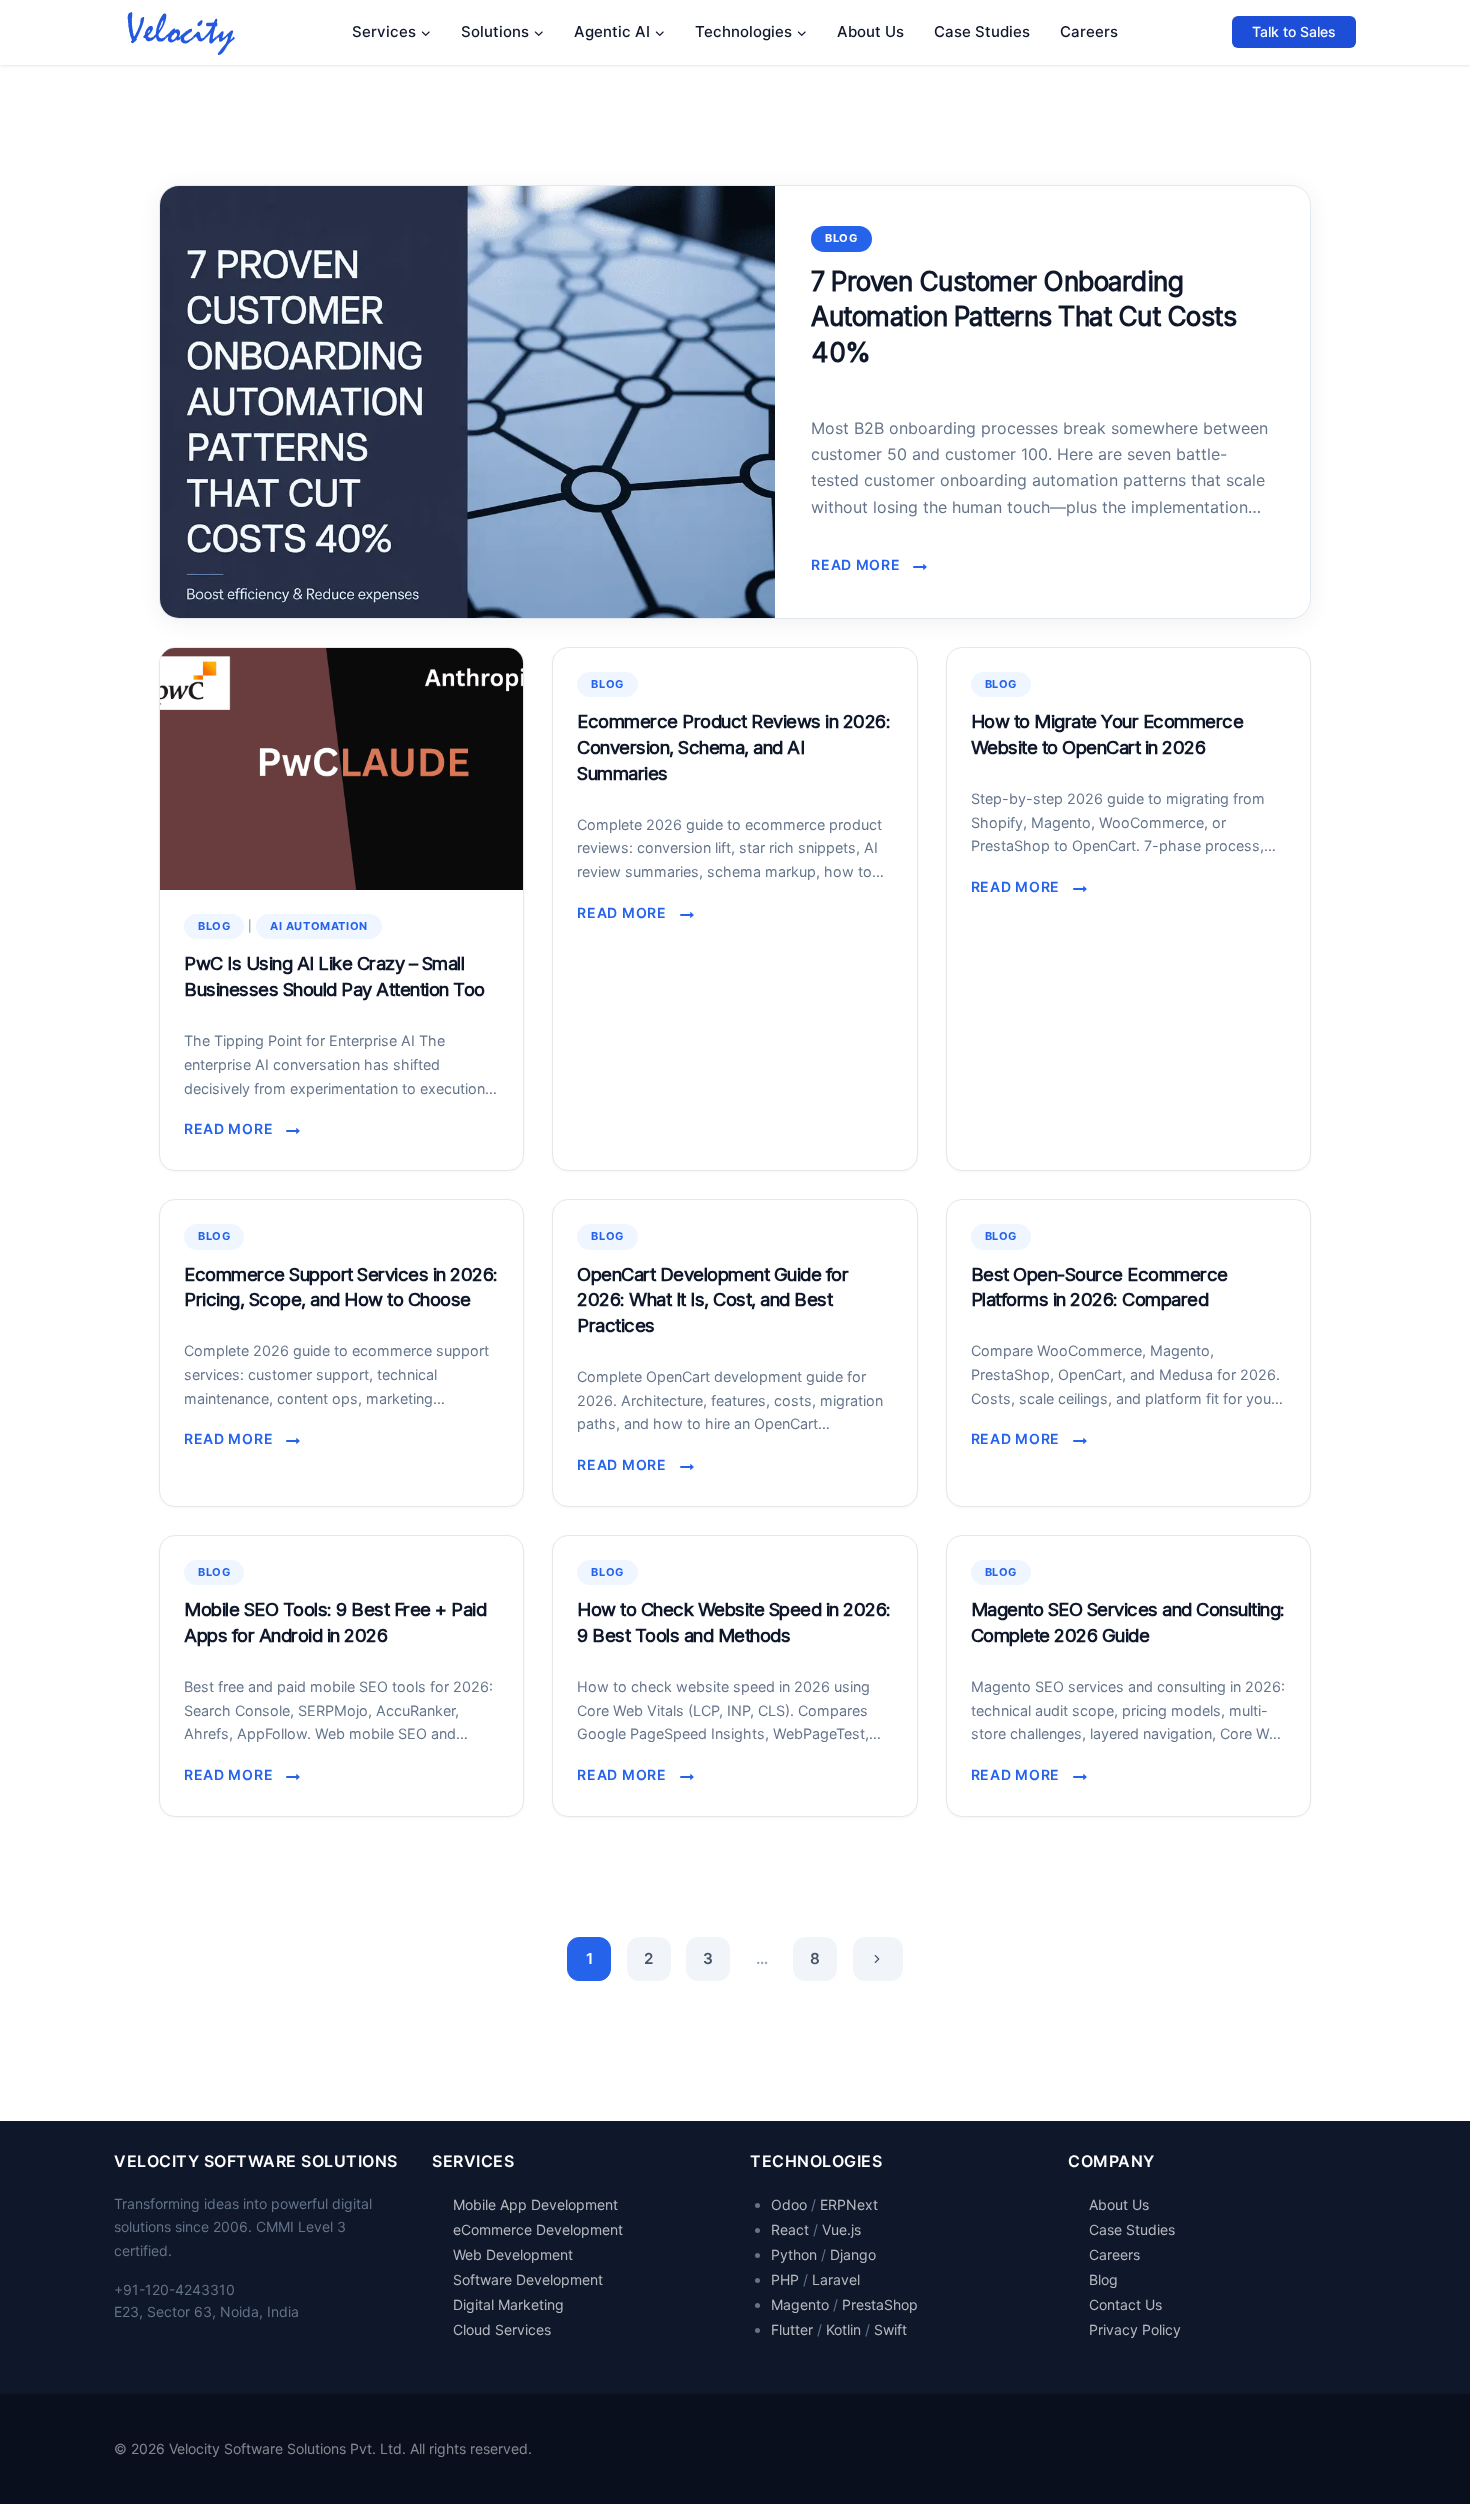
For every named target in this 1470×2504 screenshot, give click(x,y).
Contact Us (1125, 2304)
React (790, 2229)
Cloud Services (502, 2329)
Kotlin (843, 2329)
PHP (785, 2279)
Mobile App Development (535, 2204)
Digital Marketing (508, 2304)
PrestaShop (880, 2304)
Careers (1089, 31)
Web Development (513, 2254)
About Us (870, 31)
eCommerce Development (538, 2229)
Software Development (528, 2279)
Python (794, 2254)
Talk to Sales (1294, 31)
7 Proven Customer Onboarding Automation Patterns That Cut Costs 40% (1023, 316)
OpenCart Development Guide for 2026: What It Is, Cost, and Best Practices (712, 1300)
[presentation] (467, 402)
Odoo (789, 2204)
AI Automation (319, 926)
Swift (890, 2329)
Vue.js (841, 2229)
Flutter (792, 2329)
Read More (862, 566)
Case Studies (982, 31)
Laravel (836, 2279)
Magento (800, 2304)
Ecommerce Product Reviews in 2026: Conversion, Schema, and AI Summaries (733, 747)
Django (853, 2254)
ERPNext (849, 2204)
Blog (841, 238)
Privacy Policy (1135, 2329)
